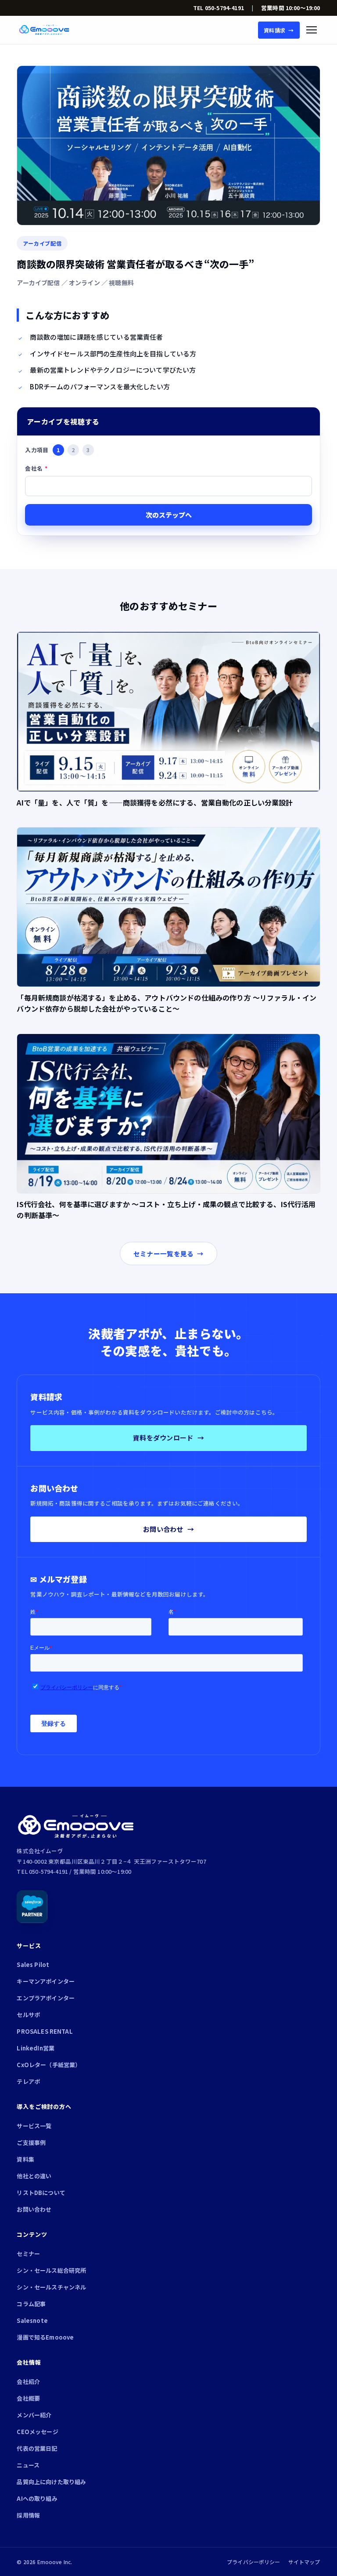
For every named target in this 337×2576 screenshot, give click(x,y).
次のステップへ (169, 515)
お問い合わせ (168, 1529)
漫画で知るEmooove (45, 2337)
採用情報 (28, 2515)
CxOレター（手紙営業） (49, 2065)
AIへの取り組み (37, 2498)
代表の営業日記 (37, 2448)
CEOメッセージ (37, 2432)
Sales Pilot (33, 1965)
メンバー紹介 (34, 2415)
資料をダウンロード (168, 1438)
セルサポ (28, 2015)
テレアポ (28, 2081)
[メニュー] (312, 30)
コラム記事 (31, 2304)
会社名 (36, 468)
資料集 (25, 2159)
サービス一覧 (34, 2126)
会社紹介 (28, 2382)
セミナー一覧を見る (168, 1254)
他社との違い (34, 2176)
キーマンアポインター (46, 1981)
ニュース (28, 2465)
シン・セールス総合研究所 (51, 2270)
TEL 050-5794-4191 (219, 8)
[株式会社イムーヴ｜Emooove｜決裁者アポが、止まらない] (44, 30)
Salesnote (32, 2320)
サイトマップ (304, 2562)
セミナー (28, 2254)
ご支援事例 (31, 2142)
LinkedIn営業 (36, 2048)
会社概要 (28, 2398)
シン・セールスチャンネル (51, 2287)
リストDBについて (41, 2193)
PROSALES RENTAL (45, 2031)
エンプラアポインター (46, 1998)
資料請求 (279, 30)
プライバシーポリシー (254, 2562)
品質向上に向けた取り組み (51, 2482)
